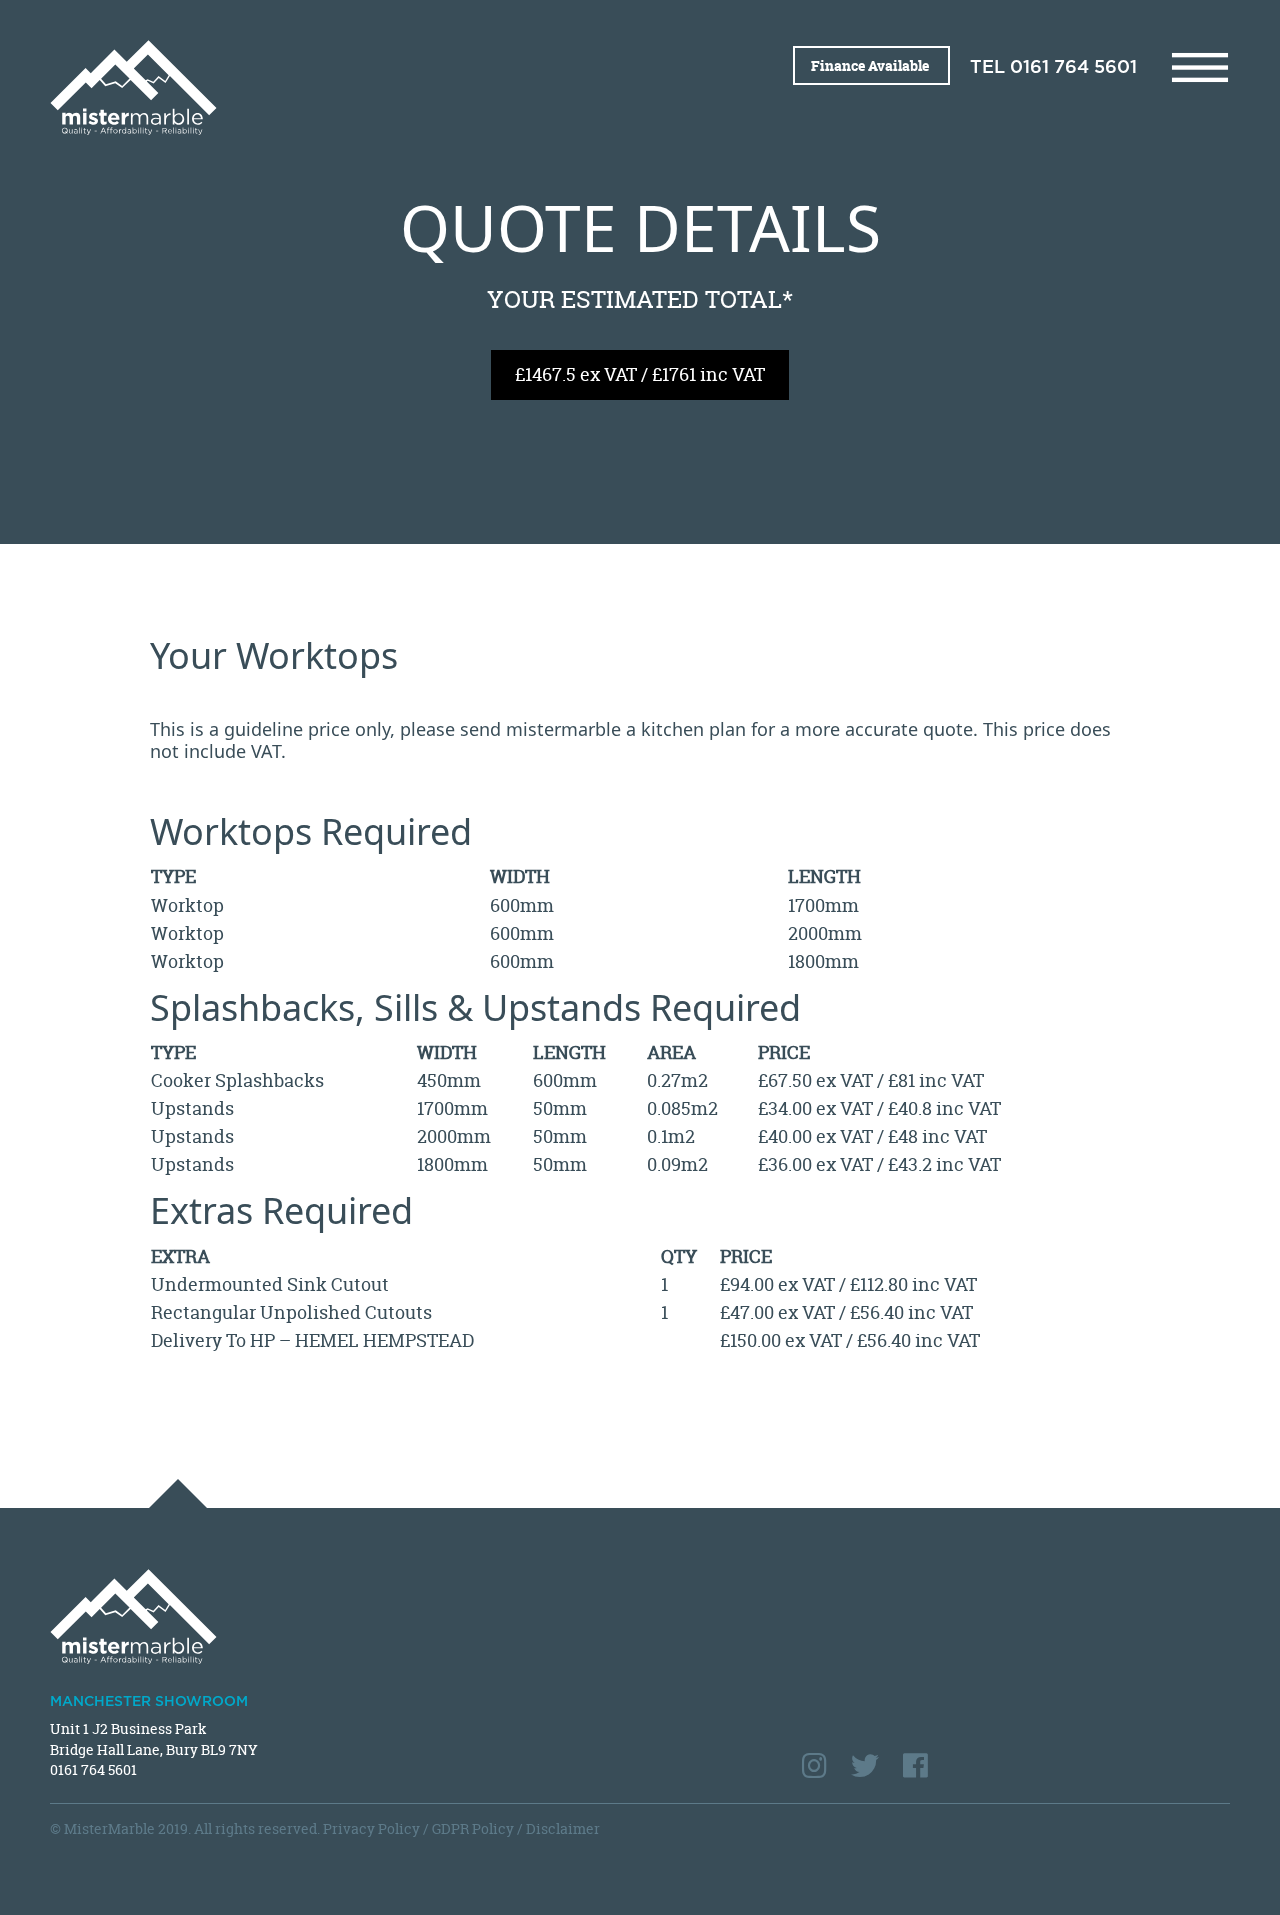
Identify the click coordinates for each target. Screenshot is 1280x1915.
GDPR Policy (473, 1828)
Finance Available (871, 65)
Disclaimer (563, 1828)
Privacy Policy (371, 1828)
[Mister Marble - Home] (337, 87)
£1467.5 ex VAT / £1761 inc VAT (640, 374)
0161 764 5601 (1073, 68)
